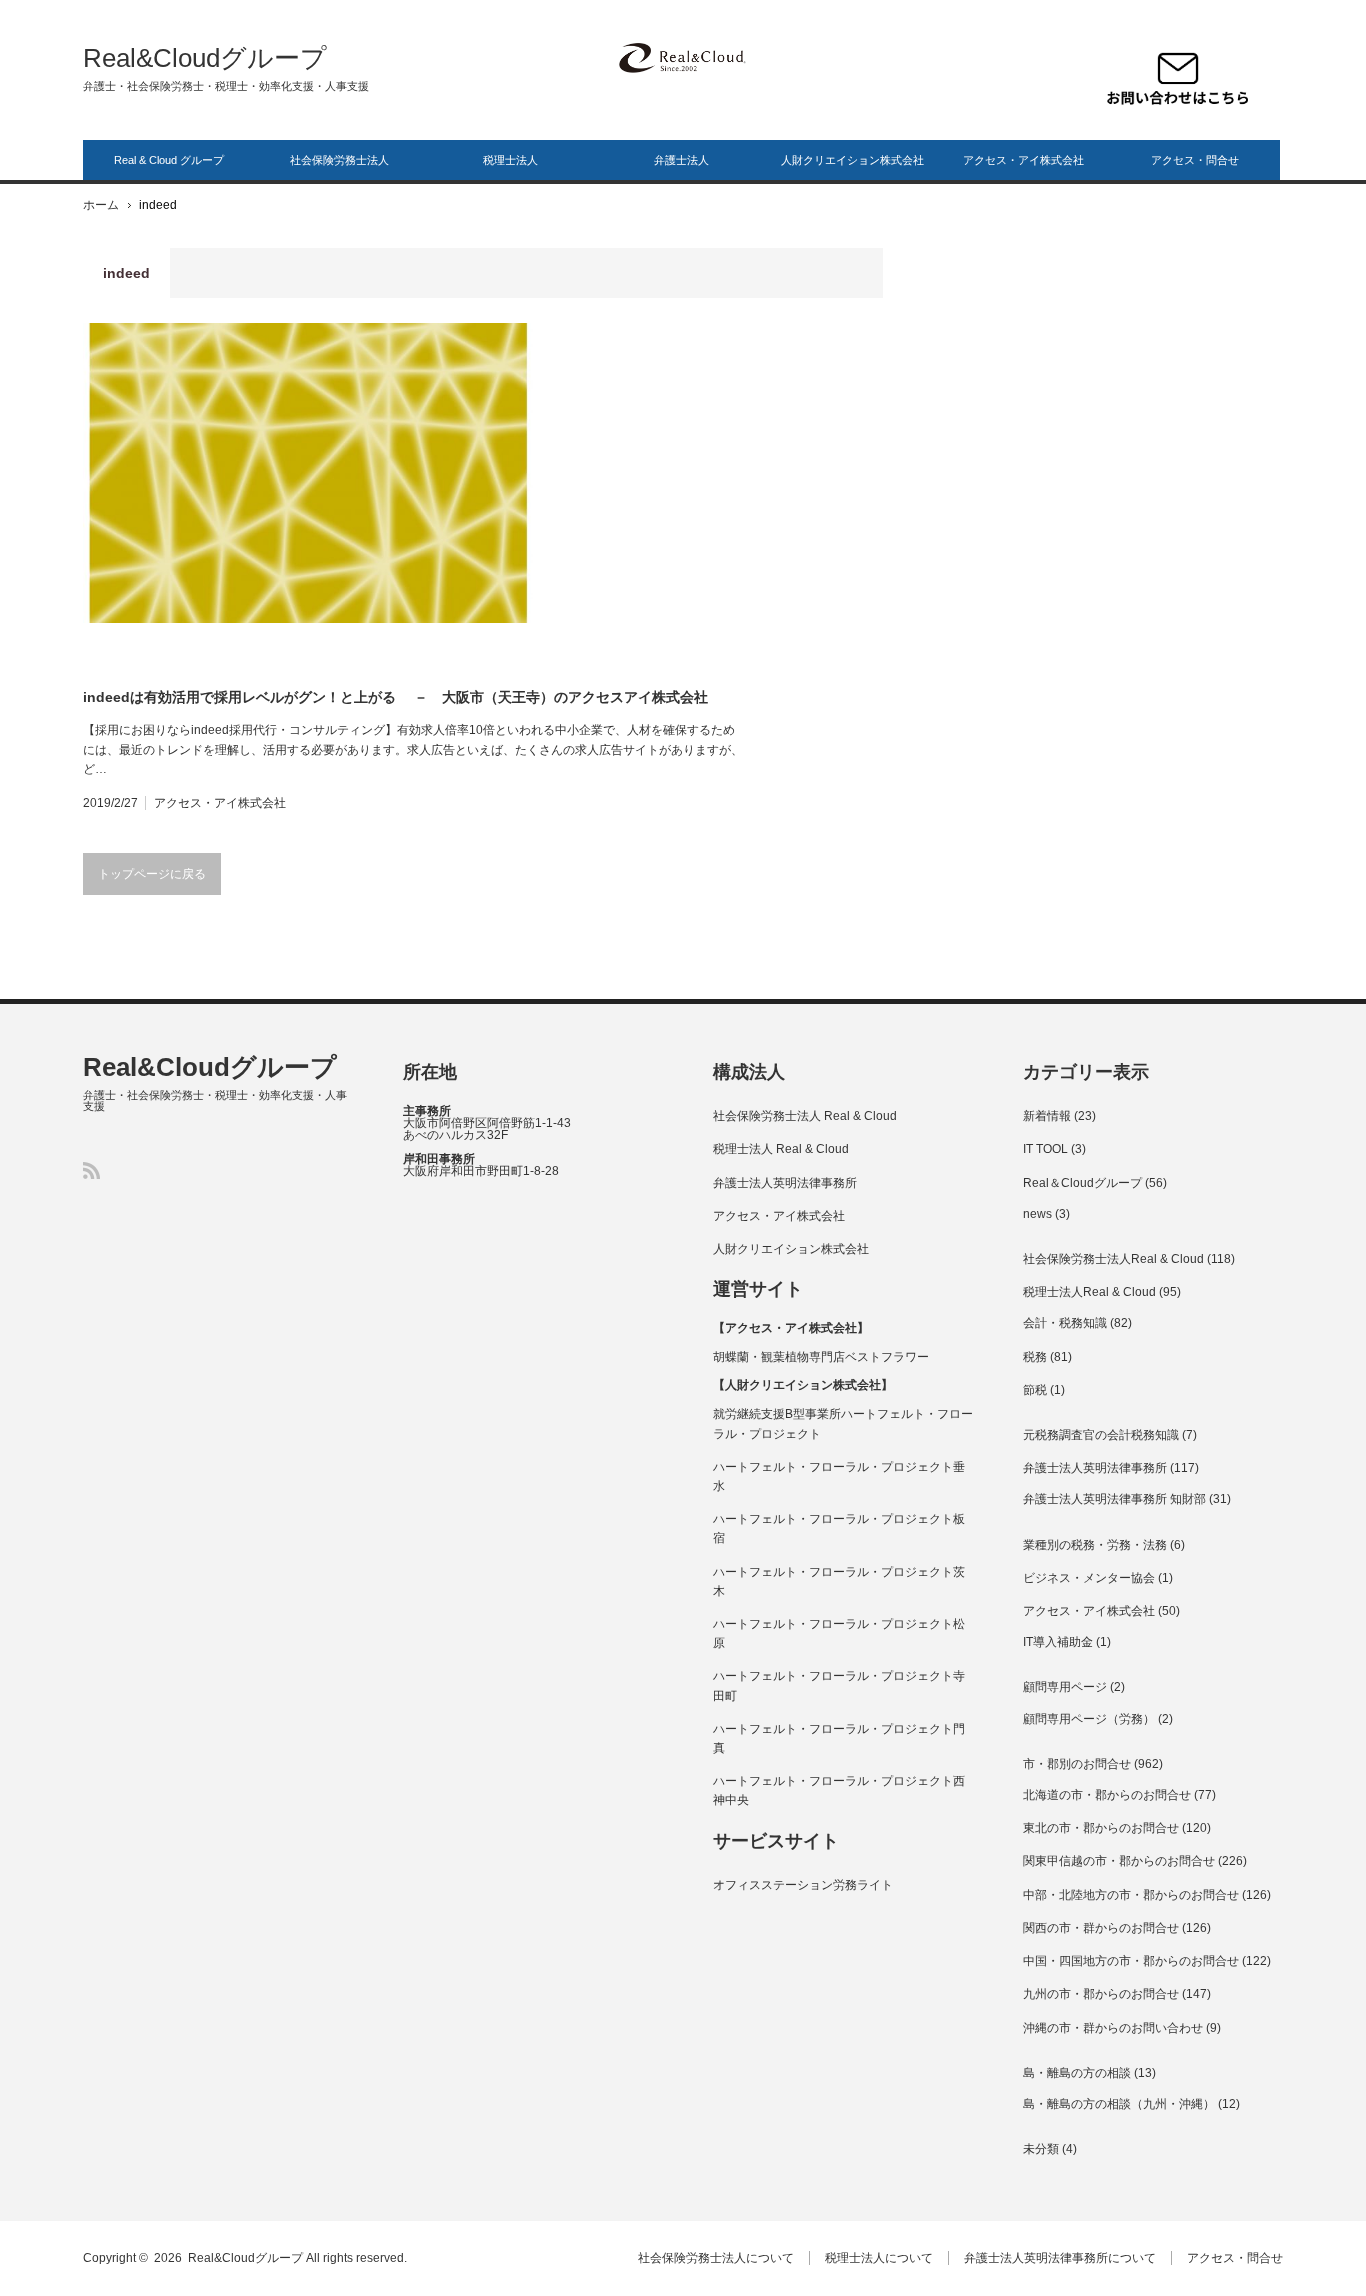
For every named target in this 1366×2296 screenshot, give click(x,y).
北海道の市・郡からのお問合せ (1107, 1795)
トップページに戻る (152, 874)
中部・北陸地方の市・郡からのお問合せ (1131, 1895)
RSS (91, 1170)
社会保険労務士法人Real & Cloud (1113, 1259)
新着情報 (1047, 1116)
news (1037, 1214)
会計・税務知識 (1065, 1323)
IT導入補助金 (1058, 1642)
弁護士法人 (681, 160)
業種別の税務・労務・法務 (1095, 1545)
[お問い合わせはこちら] (1178, 79)
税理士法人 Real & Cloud (781, 1149)
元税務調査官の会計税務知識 (1101, 1435)
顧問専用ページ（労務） (1089, 1719)
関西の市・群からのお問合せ (1101, 1928)
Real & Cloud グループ (169, 160)
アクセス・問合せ (1195, 160)
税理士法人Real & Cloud (1089, 1292)
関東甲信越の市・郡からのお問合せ (1119, 1861)
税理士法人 (510, 160)
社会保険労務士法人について (716, 2258)
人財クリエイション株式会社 (852, 160)
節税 (1035, 1390)
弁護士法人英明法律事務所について (1060, 2258)
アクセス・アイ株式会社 (1023, 160)
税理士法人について (879, 2258)
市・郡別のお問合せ (1077, 1764)
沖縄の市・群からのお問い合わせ (1113, 2028)
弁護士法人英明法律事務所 (785, 1183)
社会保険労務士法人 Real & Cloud (805, 1116)
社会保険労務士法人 (339, 160)
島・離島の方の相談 (1077, 2073)
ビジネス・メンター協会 (1089, 1578)
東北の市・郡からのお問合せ (1101, 1828)
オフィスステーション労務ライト (803, 1885)
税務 (1035, 1357)
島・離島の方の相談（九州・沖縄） (1119, 2104)
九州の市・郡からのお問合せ (1101, 1994)
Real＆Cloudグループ (1082, 1183)
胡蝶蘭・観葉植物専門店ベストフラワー (821, 1357)
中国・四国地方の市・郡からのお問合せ (1131, 1961)
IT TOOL (1045, 1149)
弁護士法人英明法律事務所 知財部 (1114, 1499)
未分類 (1041, 2149)
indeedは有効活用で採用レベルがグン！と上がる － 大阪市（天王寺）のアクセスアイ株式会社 (395, 697)
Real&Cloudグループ (205, 58)
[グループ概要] (681, 57)
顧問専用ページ (1065, 1687)
